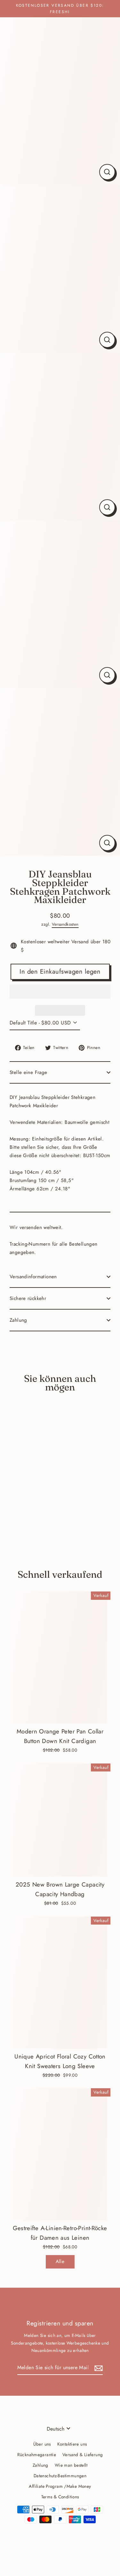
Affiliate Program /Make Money (60, 2486)
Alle (60, 2261)
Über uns (42, 2444)
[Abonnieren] (98, 2368)
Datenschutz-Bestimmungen (60, 2476)
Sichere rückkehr (28, 1298)
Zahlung (18, 1320)
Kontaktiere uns (72, 2444)
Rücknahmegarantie (37, 2455)
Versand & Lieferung (83, 2455)
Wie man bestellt (71, 2465)
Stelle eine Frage (28, 1072)
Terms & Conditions (60, 2497)
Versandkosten (65, 924)
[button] (60, 992)
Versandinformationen (33, 1277)
